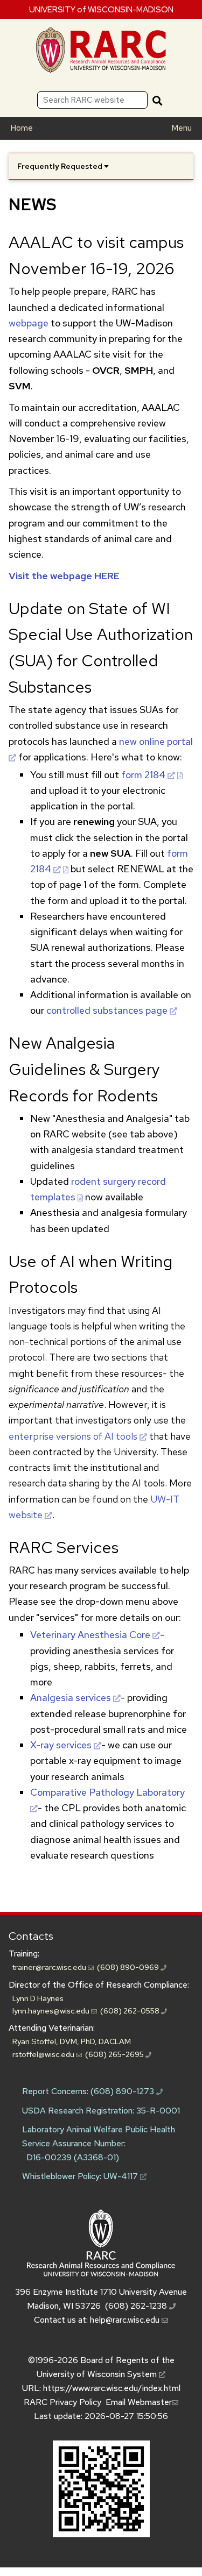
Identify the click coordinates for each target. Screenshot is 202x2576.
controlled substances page (107, 1010)
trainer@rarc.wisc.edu (50, 1967)
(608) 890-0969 (129, 1967)
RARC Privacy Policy (62, 2402)
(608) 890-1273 (123, 2091)
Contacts (31, 1936)
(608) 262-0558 (131, 2011)
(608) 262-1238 (137, 2306)
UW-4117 (122, 2176)
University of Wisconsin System (98, 2374)
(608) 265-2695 (115, 2054)
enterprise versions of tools (73, 1436)
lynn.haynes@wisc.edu (52, 2011)
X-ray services (61, 1745)
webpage (29, 323)
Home (22, 128)
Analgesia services (71, 1698)
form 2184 (143, 775)
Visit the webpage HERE (64, 576)
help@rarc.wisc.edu (126, 2320)
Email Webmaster (139, 2402)
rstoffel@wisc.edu (44, 2054)
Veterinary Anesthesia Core (90, 1635)
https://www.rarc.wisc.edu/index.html (112, 2388)
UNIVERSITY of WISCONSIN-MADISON (101, 9)
